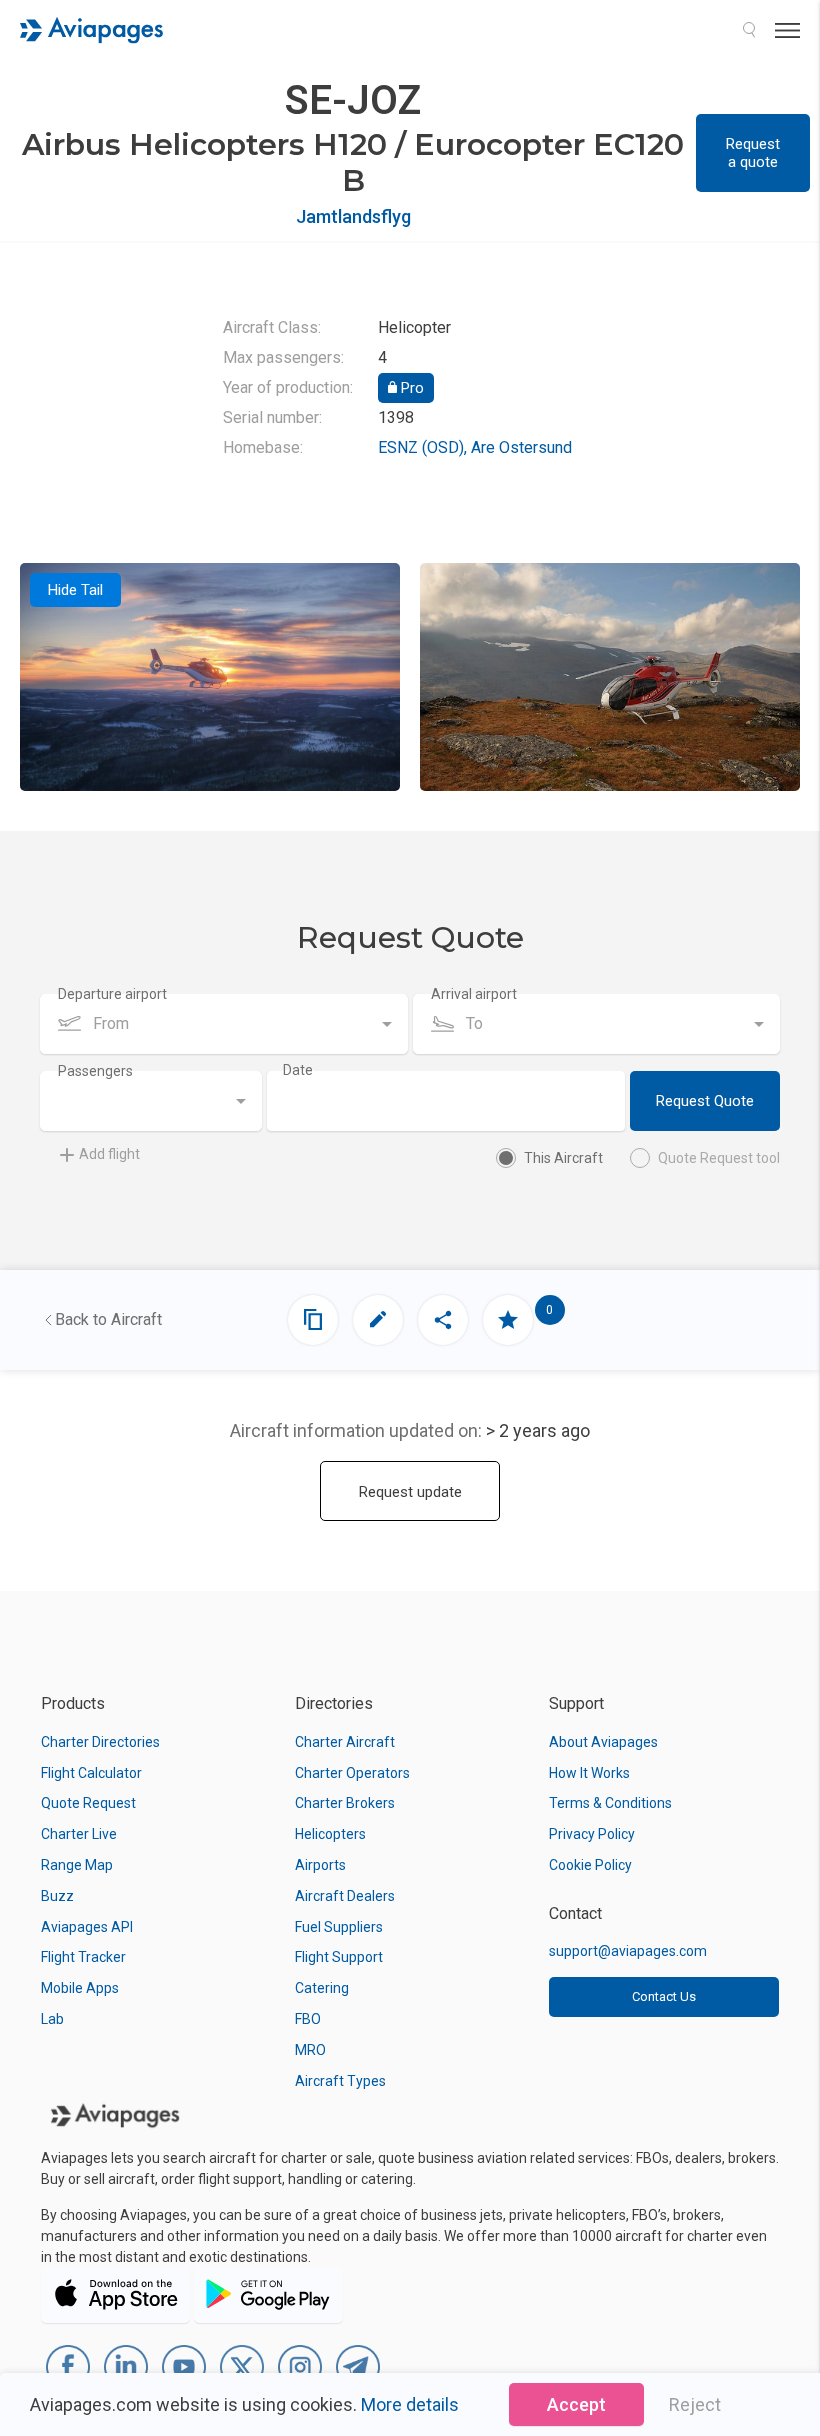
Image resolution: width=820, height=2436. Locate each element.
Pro (410, 388)
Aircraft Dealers (345, 1896)
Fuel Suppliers (339, 1927)
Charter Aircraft (345, 1742)
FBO (308, 2019)
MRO (310, 2050)
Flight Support (339, 1957)
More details (410, 2404)
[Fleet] (313, 1320)
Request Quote (705, 1101)
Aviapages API (87, 1927)
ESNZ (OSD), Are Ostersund (475, 447)
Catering (322, 1988)
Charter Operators (352, 1773)
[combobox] (224, 1024)
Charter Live (79, 1834)
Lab (52, 2019)
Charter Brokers (345, 1803)
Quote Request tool (719, 1158)
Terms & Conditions (610, 1803)
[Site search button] (749, 30)
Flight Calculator (91, 1773)
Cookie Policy (590, 1865)
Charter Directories (100, 1742)
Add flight (109, 1154)
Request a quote (753, 153)
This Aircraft (563, 1158)
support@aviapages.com (628, 1951)
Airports (320, 1865)
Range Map (77, 1865)
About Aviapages (603, 1742)
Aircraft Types (340, 2081)
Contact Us (664, 1996)
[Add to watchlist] (508, 1320)
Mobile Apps (80, 1988)
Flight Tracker (83, 1957)
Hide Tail (75, 590)
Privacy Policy (592, 1834)
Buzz (57, 1896)
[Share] (443, 1320)
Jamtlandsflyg (353, 216)
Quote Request (88, 1803)
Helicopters (330, 1834)
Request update (410, 1492)
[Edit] (378, 1320)
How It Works (589, 1773)
